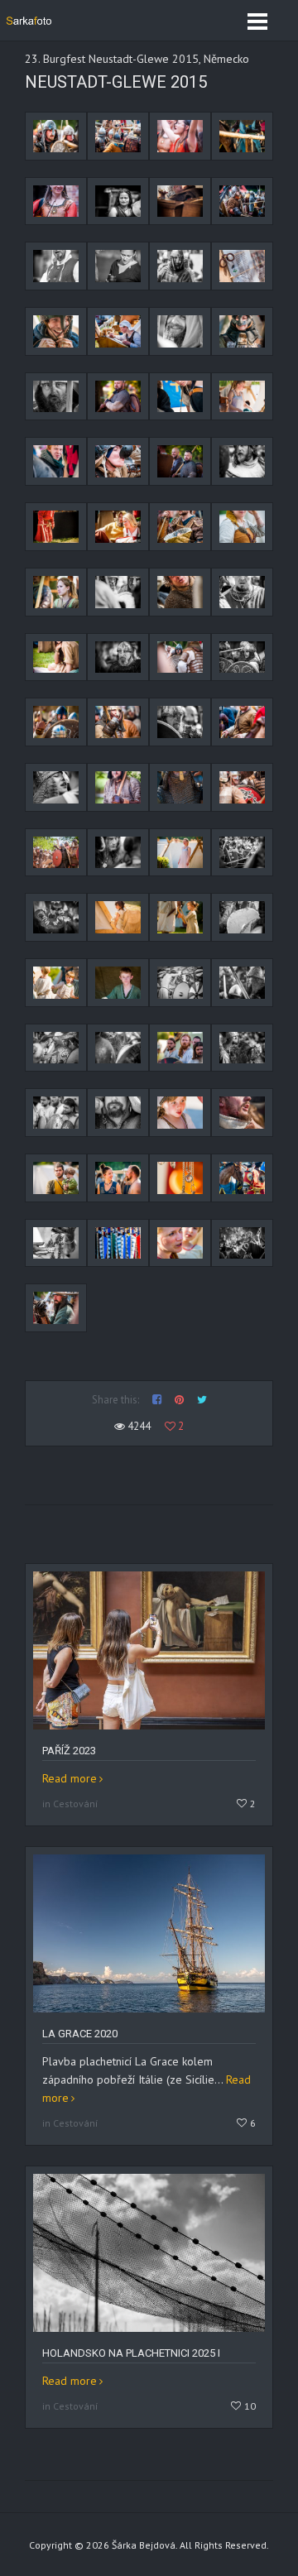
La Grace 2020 (80, 2034)
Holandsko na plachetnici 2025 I (131, 2353)
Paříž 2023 (69, 1751)
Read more (70, 1778)
